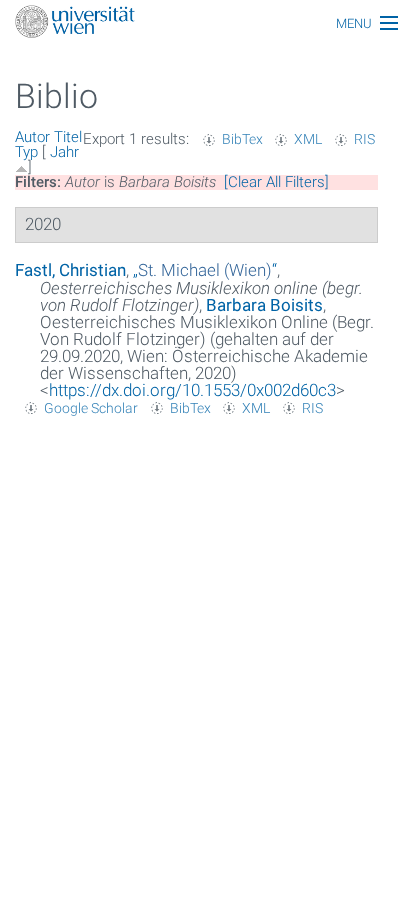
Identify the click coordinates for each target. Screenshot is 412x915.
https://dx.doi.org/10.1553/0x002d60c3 (192, 390)
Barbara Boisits (264, 305)
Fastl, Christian (70, 270)
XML (308, 139)
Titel (68, 137)
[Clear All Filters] (276, 182)
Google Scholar (91, 408)
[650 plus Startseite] (206, 23)
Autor (32, 137)
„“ (205, 270)
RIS (364, 139)
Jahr (64, 152)
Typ (26, 152)
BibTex (242, 139)
